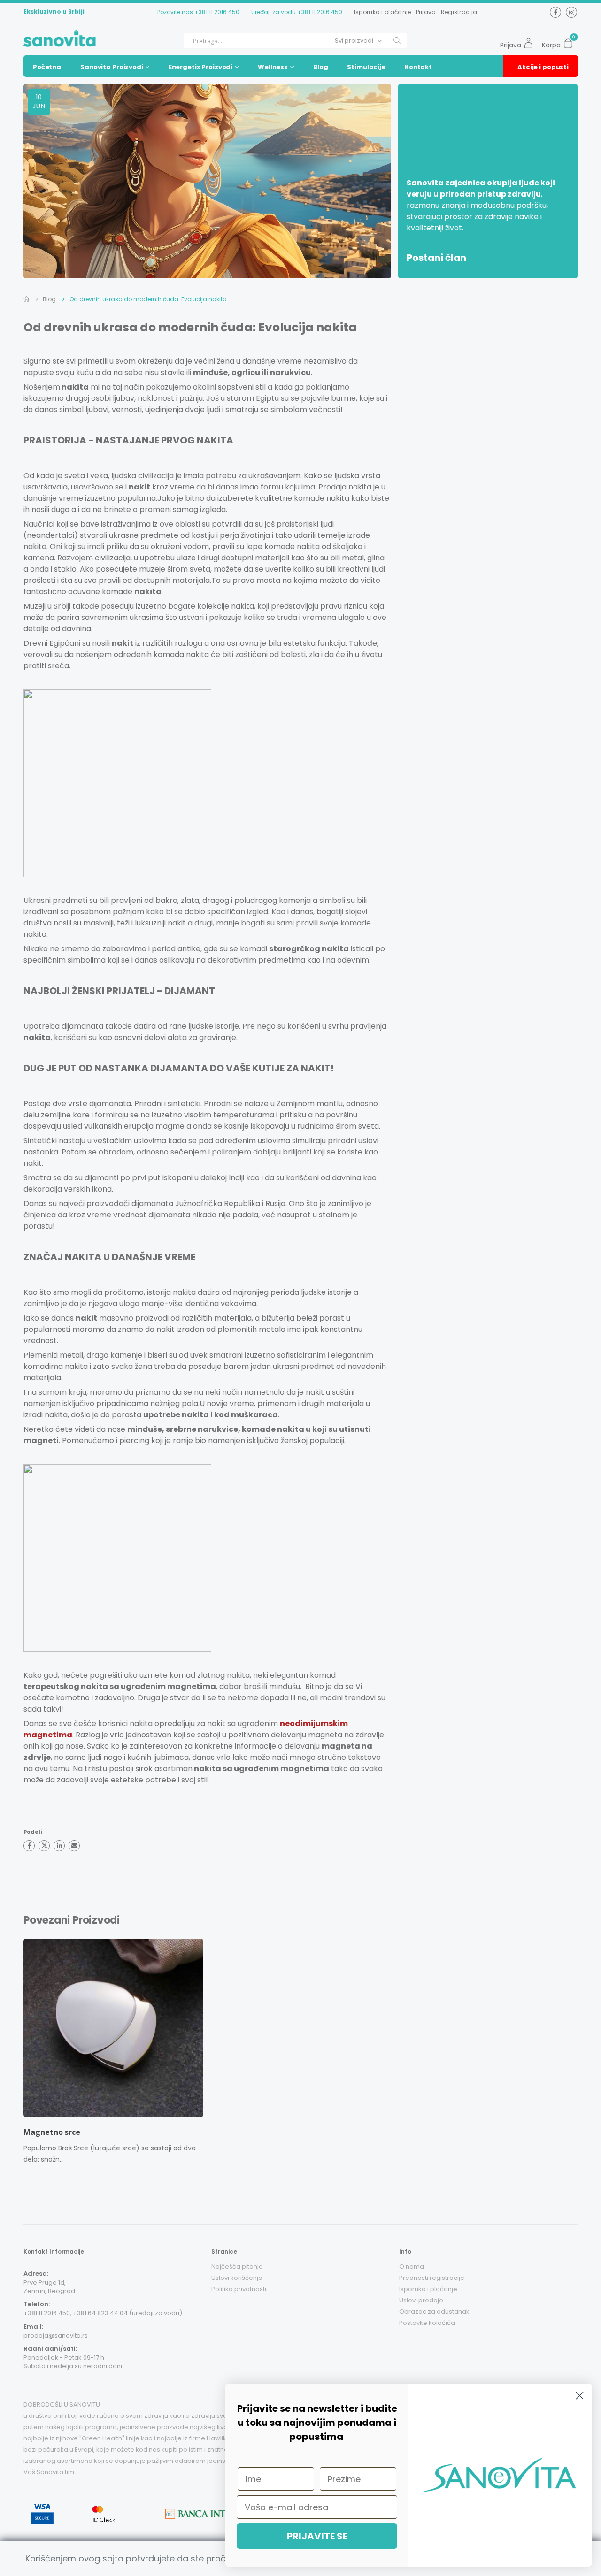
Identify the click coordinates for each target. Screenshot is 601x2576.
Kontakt (418, 67)
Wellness (273, 67)
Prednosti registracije (432, 2278)
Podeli (33, 1832)
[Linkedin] (59, 1846)
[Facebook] (29, 1846)
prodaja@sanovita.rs (56, 2335)
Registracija (459, 12)
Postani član (436, 258)
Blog (320, 67)
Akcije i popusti (543, 67)
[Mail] (74, 1846)
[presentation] (18, 2054)
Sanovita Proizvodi (112, 67)
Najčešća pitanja (237, 2266)
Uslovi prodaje (421, 2300)
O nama (412, 2266)
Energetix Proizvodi (201, 67)
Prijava (426, 12)
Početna (47, 67)
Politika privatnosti (239, 2289)
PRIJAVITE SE (317, 2536)
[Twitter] (44, 1846)
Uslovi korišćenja (237, 2278)
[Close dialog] (580, 2396)
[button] (571, 41)
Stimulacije (366, 67)
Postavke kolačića (427, 2323)
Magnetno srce (52, 2132)
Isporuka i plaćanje (383, 12)
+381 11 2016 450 (217, 12)
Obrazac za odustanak (434, 2312)
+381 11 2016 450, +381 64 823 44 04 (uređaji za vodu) (103, 2313)
